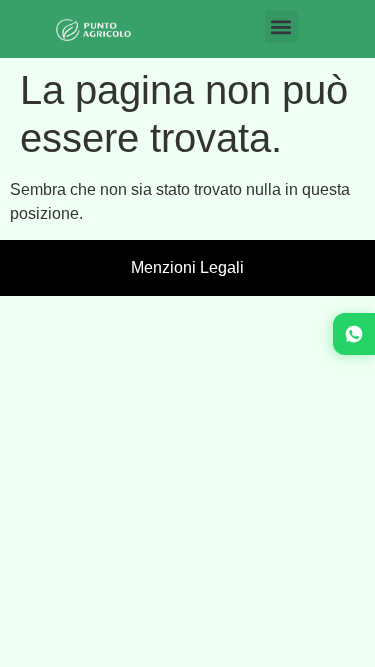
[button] (281, 26)
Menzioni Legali (187, 267)
